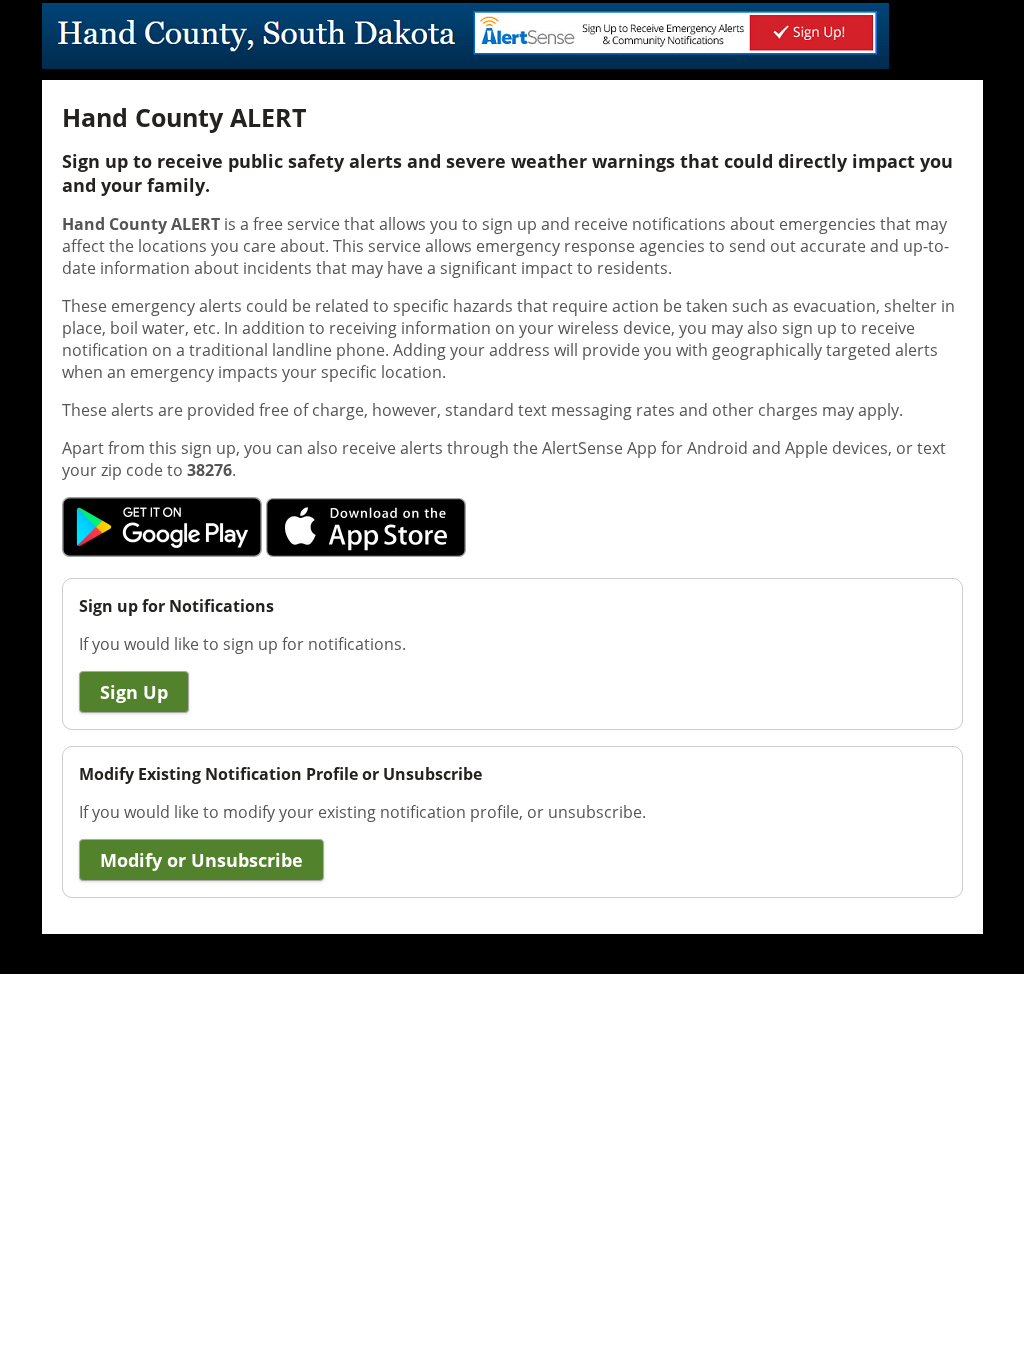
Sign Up (134, 692)
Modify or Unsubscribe (201, 860)
